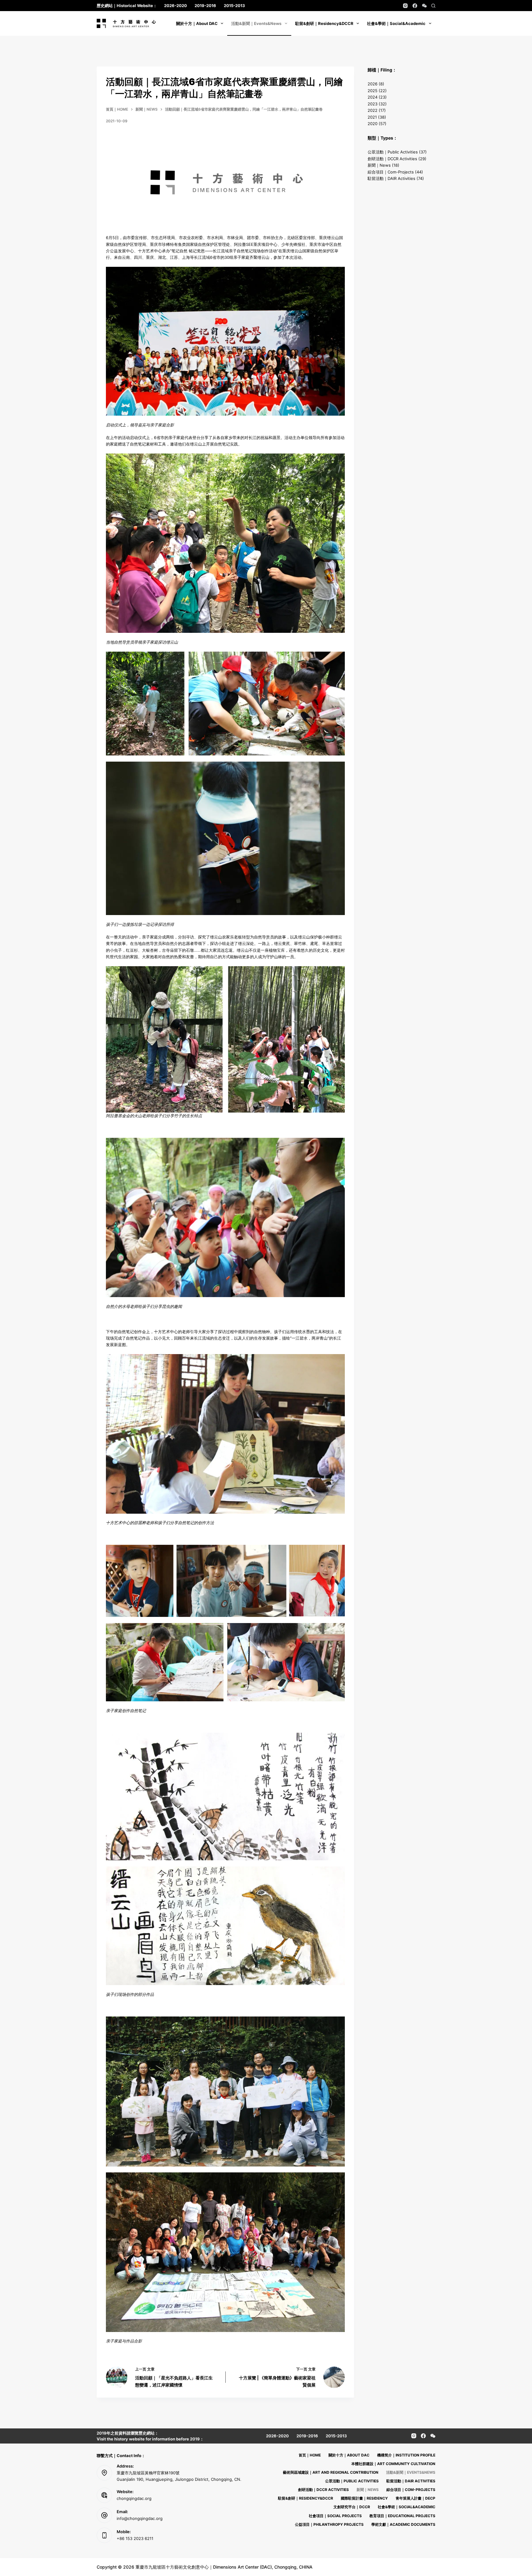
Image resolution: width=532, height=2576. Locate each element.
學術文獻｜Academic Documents (403, 2524)
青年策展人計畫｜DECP (415, 2498)
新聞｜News (379, 165)
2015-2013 (234, 6)
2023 (373, 104)
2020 (373, 124)
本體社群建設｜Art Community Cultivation (393, 2464)
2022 (373, 110)
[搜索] (433, 6)
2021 (372, 117)
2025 (373, 91)
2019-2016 (205, 6)
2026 (373, 84)
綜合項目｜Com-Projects (391, 172)
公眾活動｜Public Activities (393, 152)
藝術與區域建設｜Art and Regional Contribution (331, 2472)
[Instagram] (405, 6)
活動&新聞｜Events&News (256, 23)
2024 (373, 97)
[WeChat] (424, 6)
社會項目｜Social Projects (335, 2516)
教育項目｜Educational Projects (402, 2516)
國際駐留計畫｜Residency (364, 2498)
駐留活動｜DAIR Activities (391, 178)
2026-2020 (175, 6)
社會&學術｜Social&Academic (396, 23)
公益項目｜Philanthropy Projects (329, 2524)
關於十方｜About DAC (197, 23)
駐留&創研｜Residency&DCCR (324, 23)
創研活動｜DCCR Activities (392, 159)
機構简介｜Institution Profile (406, 2455)
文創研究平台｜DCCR (352, 2507)
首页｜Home (310, 2455)
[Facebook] (415, 6)
